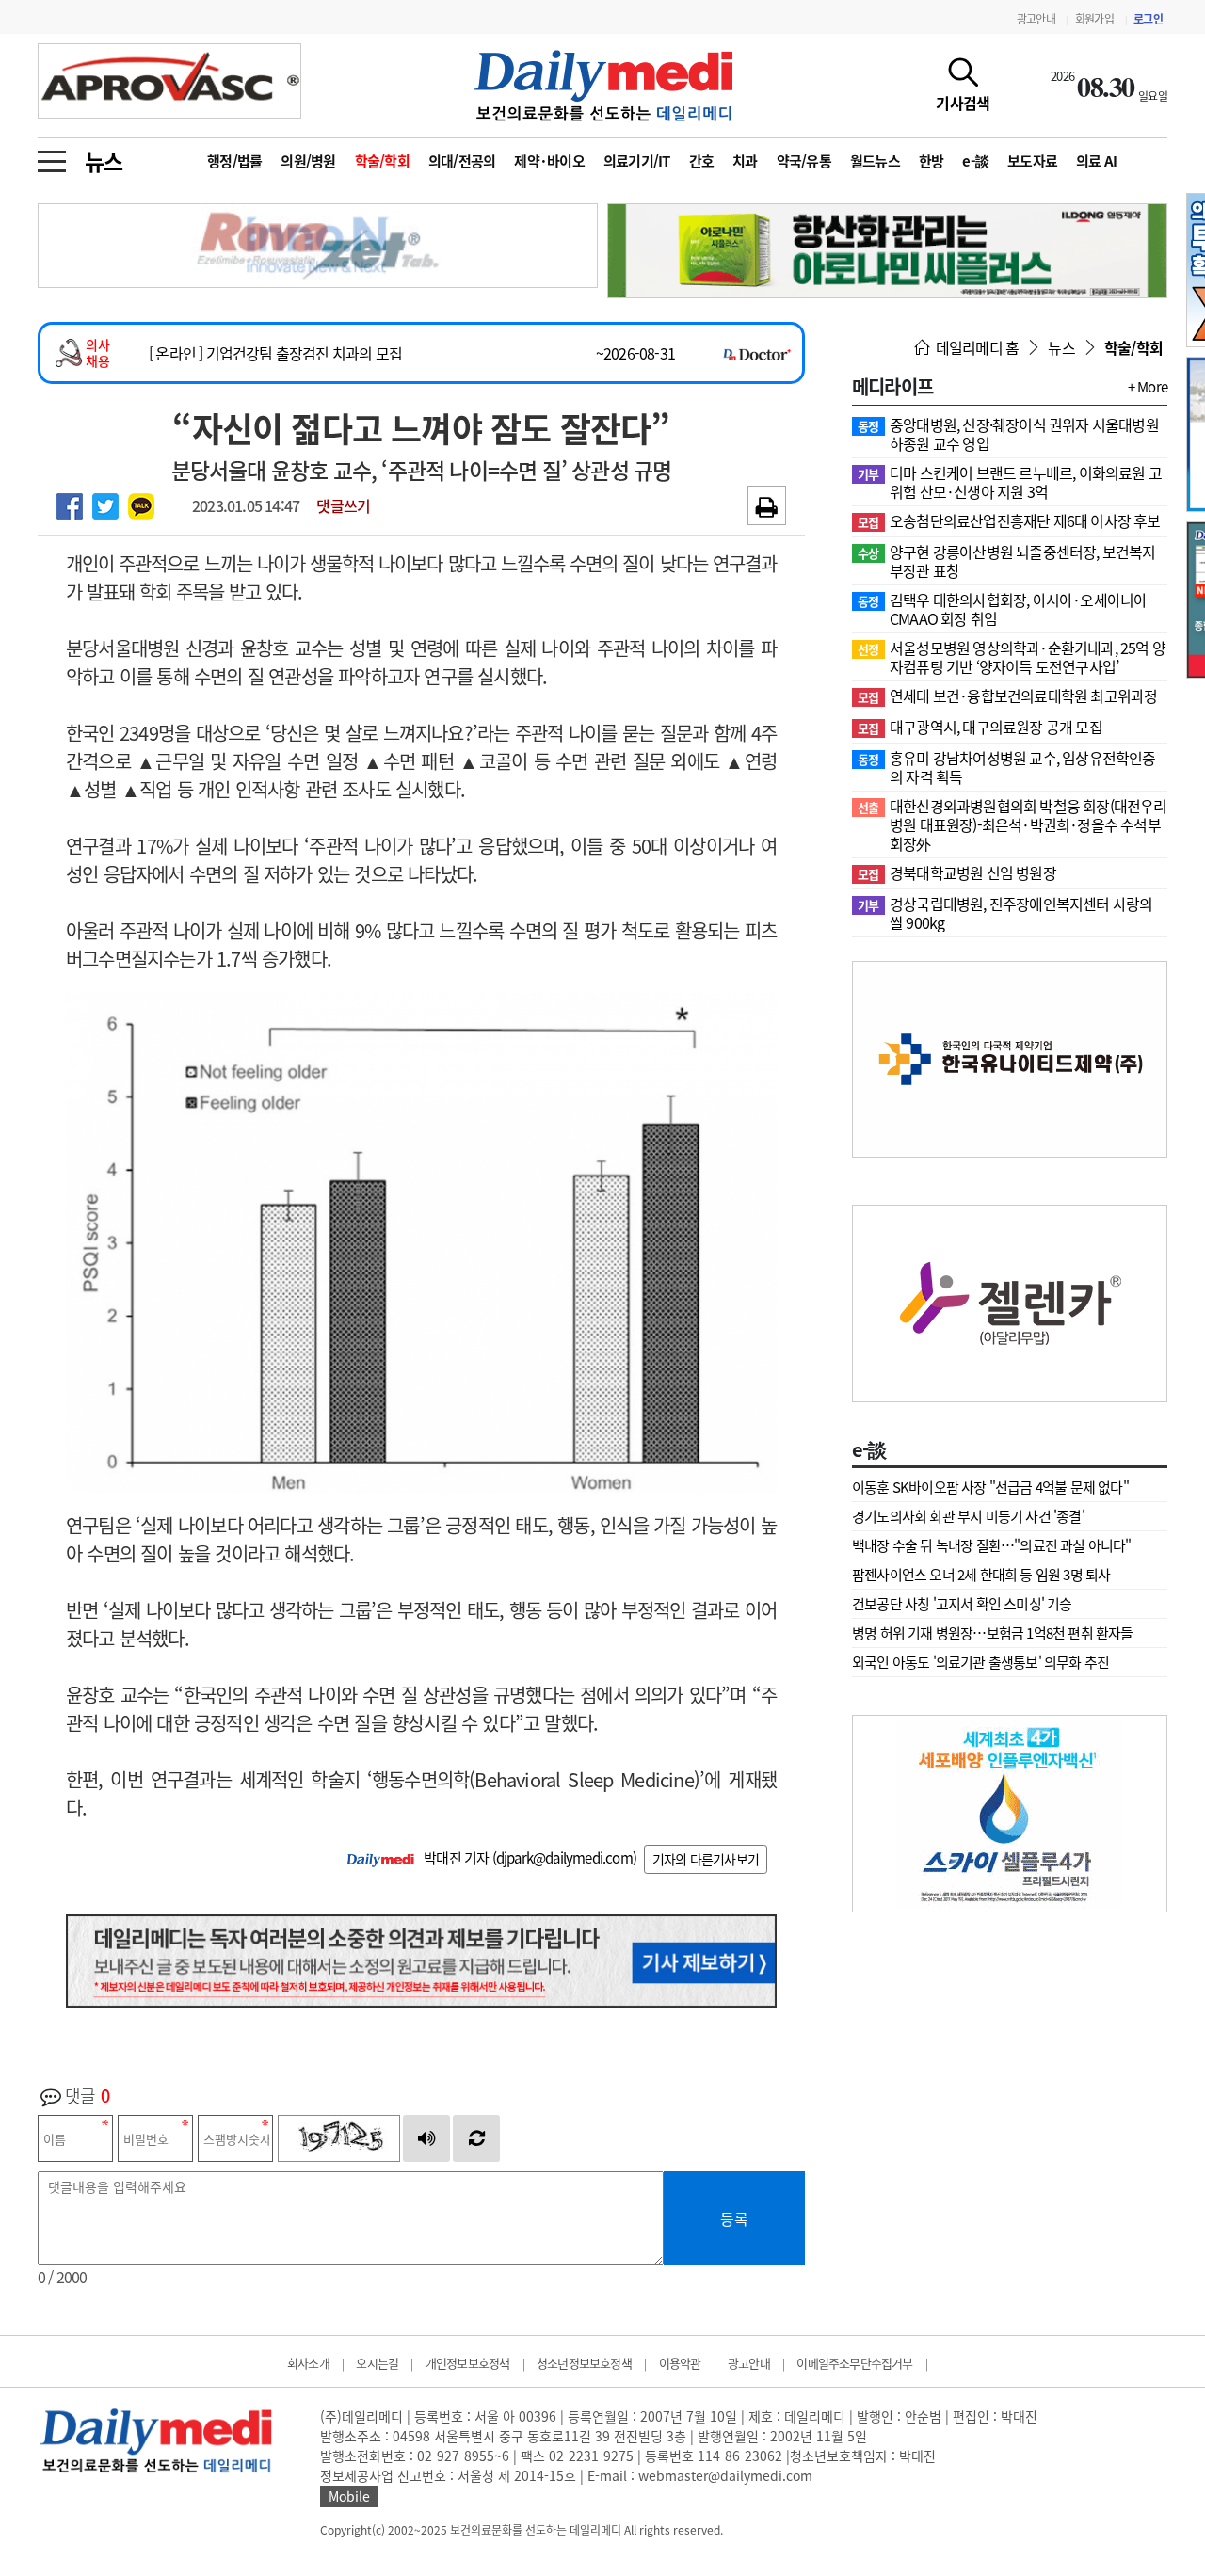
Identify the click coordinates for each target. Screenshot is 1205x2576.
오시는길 (377, 2363)
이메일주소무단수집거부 (854, 2363)
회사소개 (308, 2363)
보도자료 (1032, 161)
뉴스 (104, 161)
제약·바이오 (549, 161)
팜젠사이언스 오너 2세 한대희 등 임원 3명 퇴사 (981, 1575)
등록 (734, 2218)
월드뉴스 (875, 161)
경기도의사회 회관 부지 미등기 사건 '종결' (968, 1516)
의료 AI (1096, 161)
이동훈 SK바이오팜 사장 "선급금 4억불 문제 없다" (990, 1487)
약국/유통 (804, 161)
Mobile (349, 2496)
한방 (932, 161)
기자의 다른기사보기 (706, 1859)
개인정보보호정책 (468, 2363)
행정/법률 (234, 161)
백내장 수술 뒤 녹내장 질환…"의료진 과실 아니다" (992, 1545)
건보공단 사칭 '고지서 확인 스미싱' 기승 (962, 1604)
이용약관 (680, 2363)
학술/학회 (382, 161)
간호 (702, 161)
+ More (1148, 387)
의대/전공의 (462, 161)
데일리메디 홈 (976, 347)
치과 (745, 161)
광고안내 (1036, 19)
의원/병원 (308, 161)
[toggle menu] (52, 156)
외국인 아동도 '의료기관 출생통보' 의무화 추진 (980, 1662)
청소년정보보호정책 (584, 2363)
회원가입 (1094, 19)
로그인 (1148, 19)
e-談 (975, 161)
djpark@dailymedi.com (564, 1858)
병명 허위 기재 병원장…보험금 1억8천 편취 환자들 (993, 1633)
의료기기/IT (637, 161)
